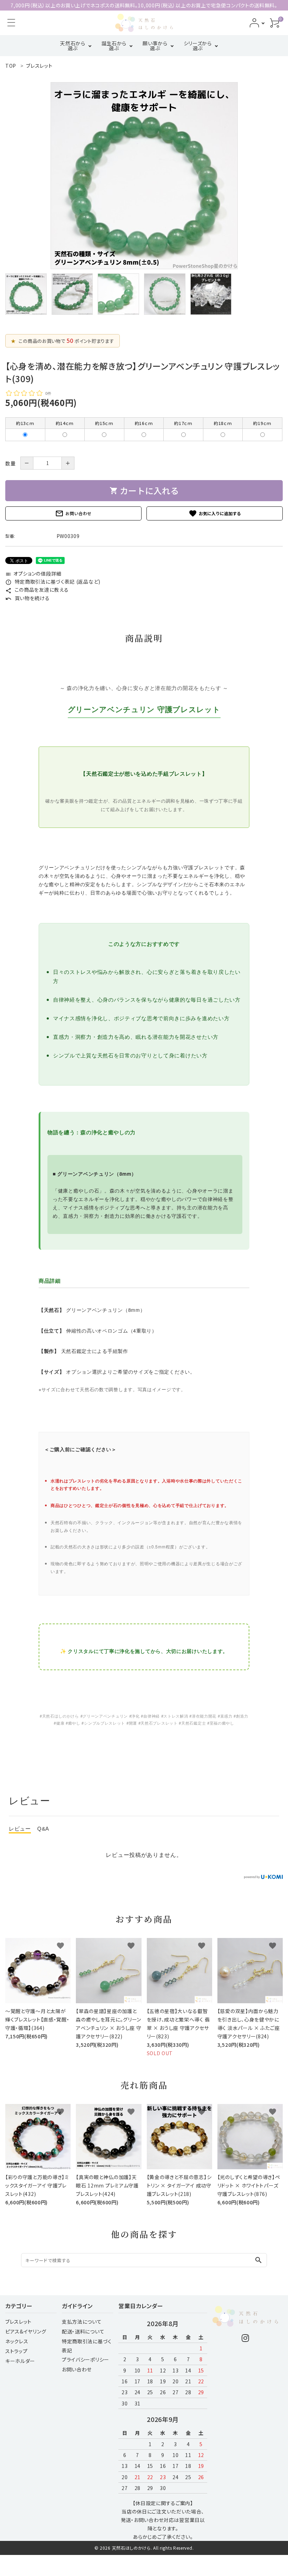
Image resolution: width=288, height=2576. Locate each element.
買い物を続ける (28, 598)
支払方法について (82, 2322)
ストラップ (17, 2351)
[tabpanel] (144, 176)
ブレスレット (18, 2322)
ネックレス (17, 2341)
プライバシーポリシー (86, 2359)
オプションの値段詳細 (33, 573)
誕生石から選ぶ (114, 46)
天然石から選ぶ (73, 46)
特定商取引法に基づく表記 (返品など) (53, 582)
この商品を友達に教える (37, 590)
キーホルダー (20, 2361)
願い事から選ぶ (155, 46)
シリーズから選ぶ (198, 46)
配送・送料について (83, 2331)
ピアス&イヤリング (26, 2331)
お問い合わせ (73, 513)
